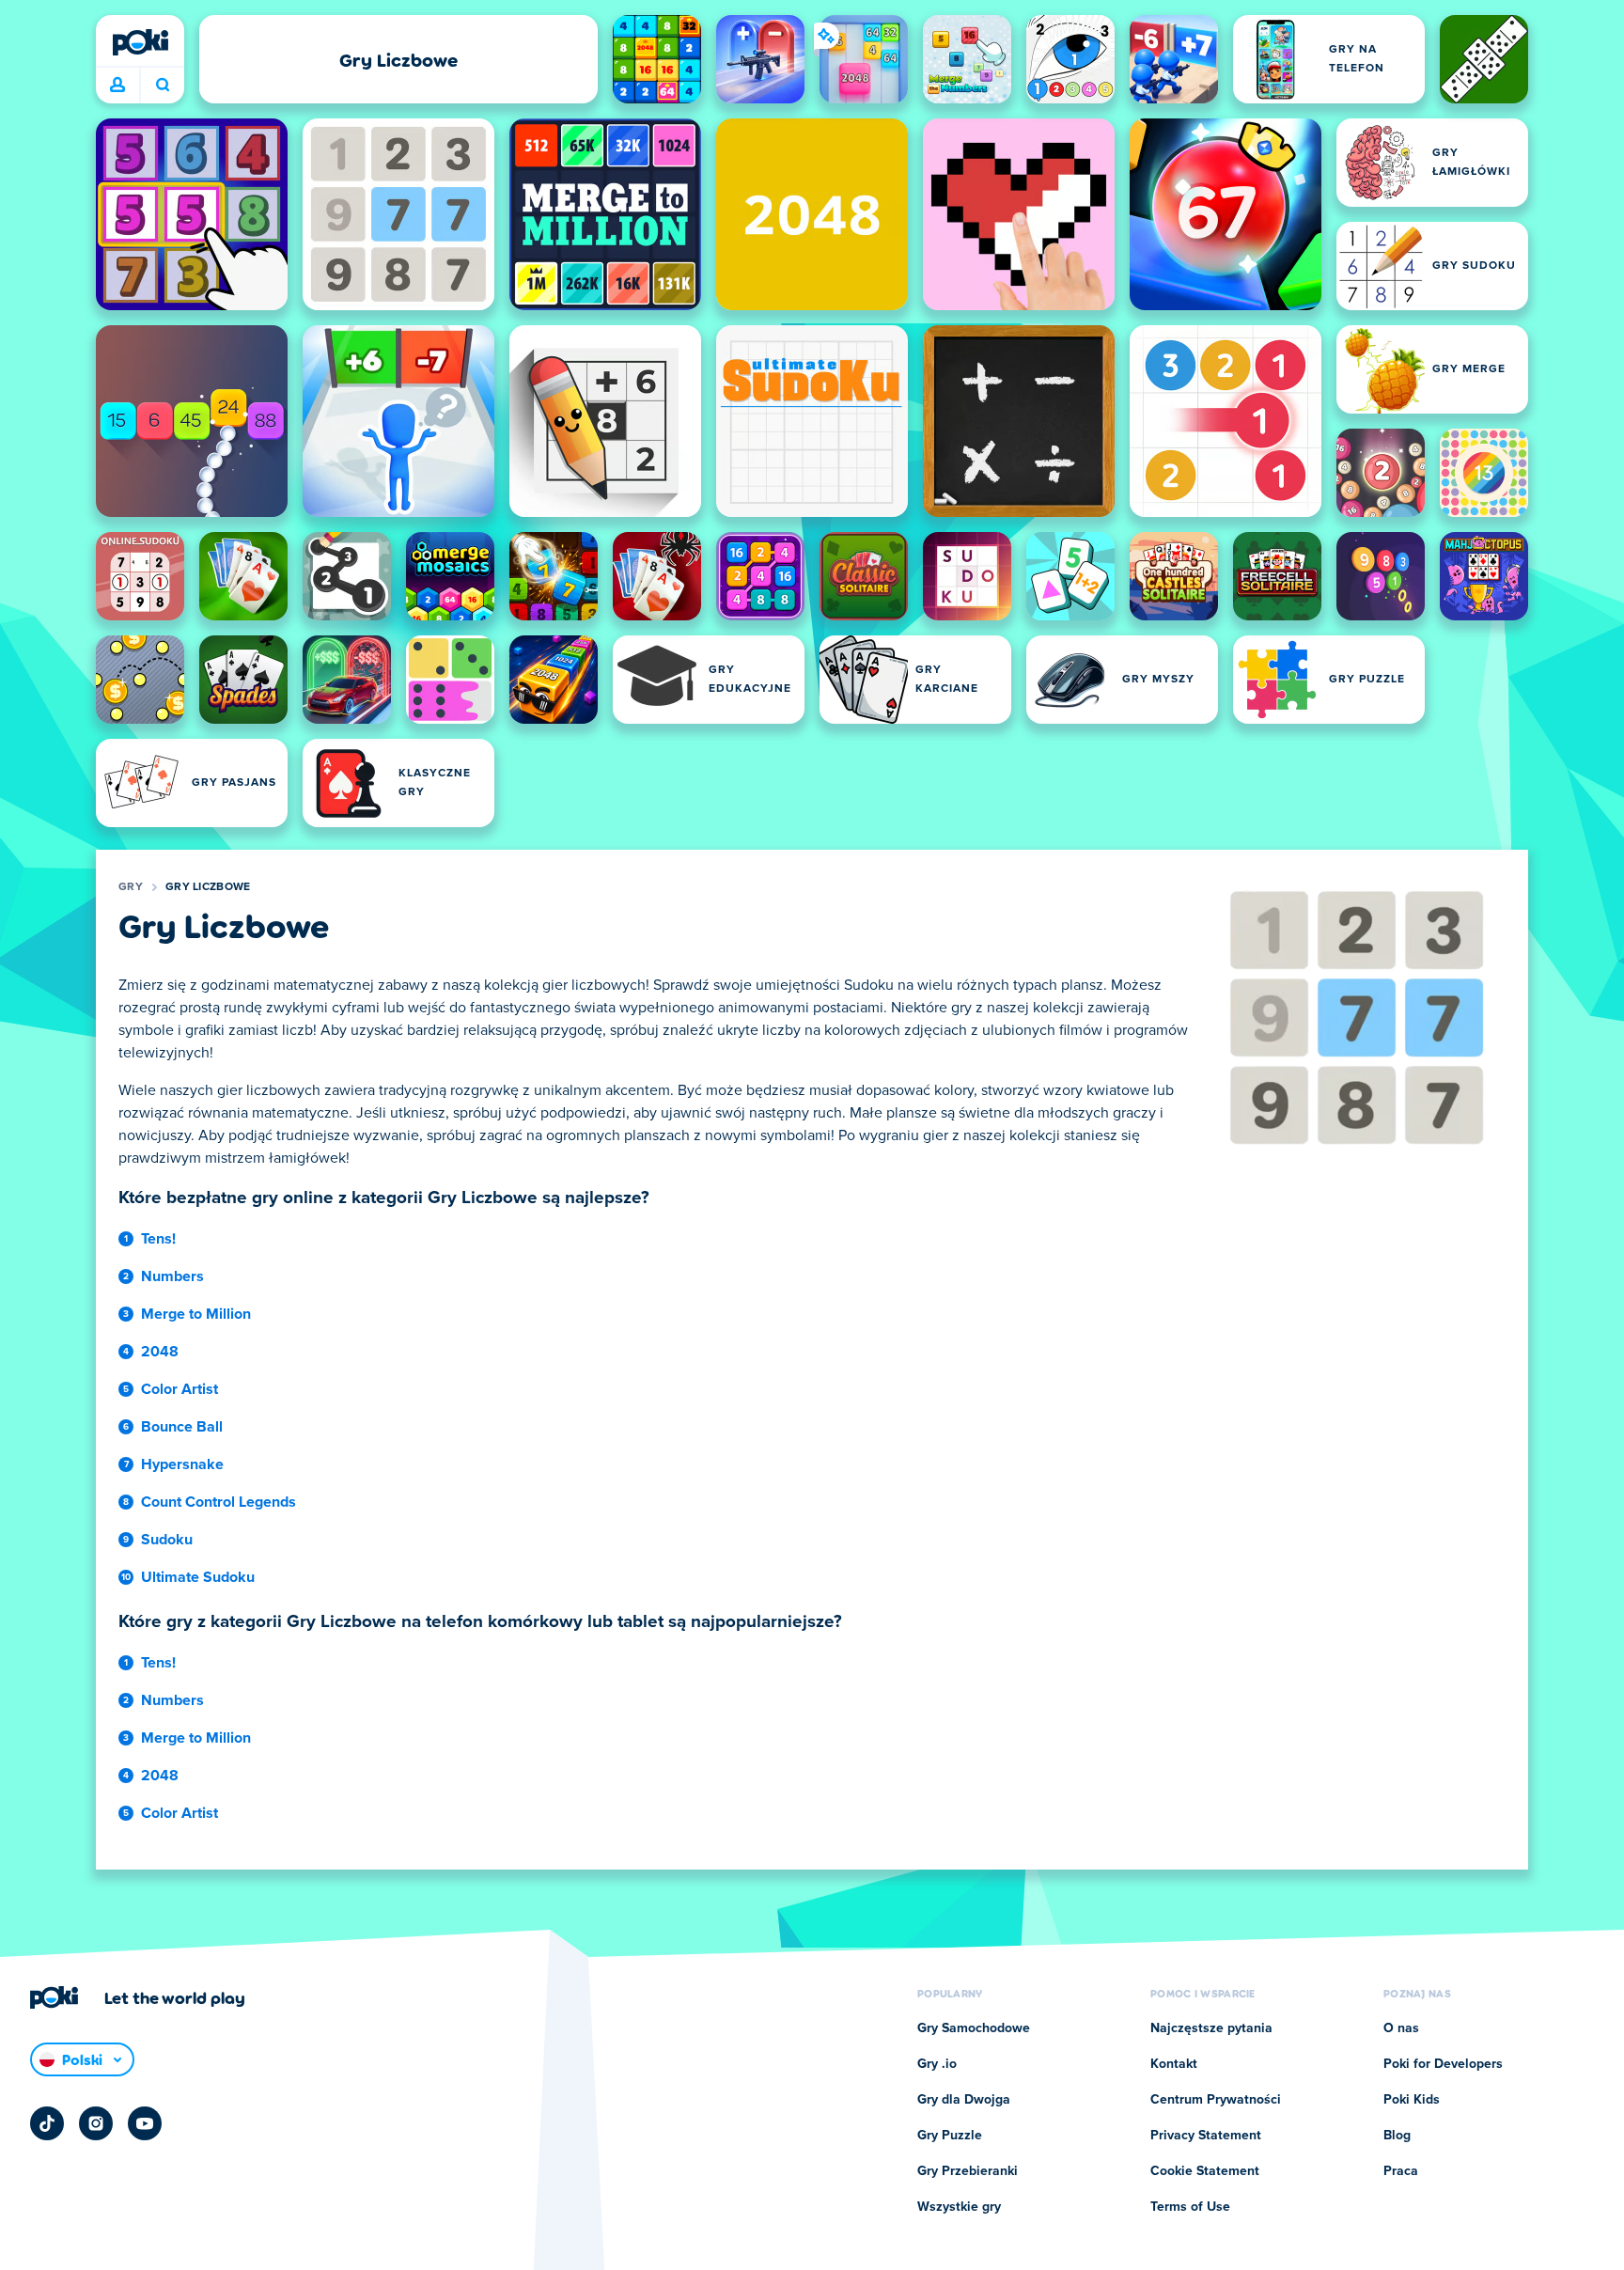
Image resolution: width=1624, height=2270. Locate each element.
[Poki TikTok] (47, 2123)
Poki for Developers (1443, 2064)
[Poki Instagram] (96, 2123)
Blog (1397, 2136)
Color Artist (180, 1389)
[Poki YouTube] (145, 2123)
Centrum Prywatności (1216, 2100)
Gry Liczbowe (208, 887)
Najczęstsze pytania (1211, 2028)
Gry (131, 887)
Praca (1401, 2171)
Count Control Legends (219, 1502)
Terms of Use (1190, 2207)
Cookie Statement (1205, 2171)
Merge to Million (196, 1314)
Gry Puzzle (950, 2136)
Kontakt (1174, 2064)
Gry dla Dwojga (964, 2100)
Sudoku (167, 1540)
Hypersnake (182, 1464)
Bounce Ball (182, 1427)
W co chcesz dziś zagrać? (162, 86)
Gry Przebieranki (968, 2171)
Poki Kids (1412, 2100)
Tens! (158, 1239)
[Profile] (117, 86)
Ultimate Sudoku (198, 1577)
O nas (1401, 2028)
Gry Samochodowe (974, 2028)
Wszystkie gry (959, 2207)
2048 (160, 1352)
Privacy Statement (1206, 2136)
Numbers (172, 1276)
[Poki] (140, 42)
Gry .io (937, 2064)
